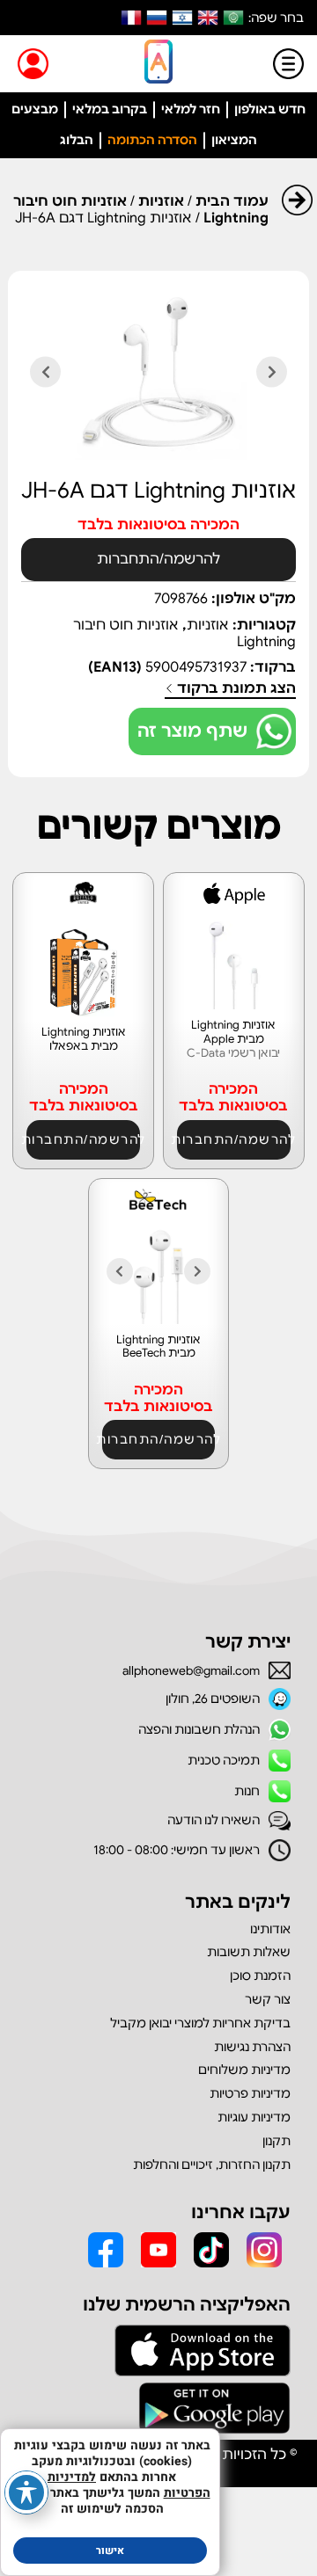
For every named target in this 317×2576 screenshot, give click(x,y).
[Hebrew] (182, 18)
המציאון (234, 140)
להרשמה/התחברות (158, 559)
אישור (110, 2551)
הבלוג (77, 140)
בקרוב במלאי (110, 109)
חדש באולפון (270, 109)
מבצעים (35, 109)
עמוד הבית (232, 201)
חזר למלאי (191, 109)
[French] (131, 18)
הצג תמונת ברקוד (235, 689)
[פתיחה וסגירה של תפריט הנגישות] (26, 2492)
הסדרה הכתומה (152, 140)
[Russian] (157, 18)
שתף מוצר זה (192, 731)
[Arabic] (233, 18)
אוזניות (161, 201)
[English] (208, 18)
